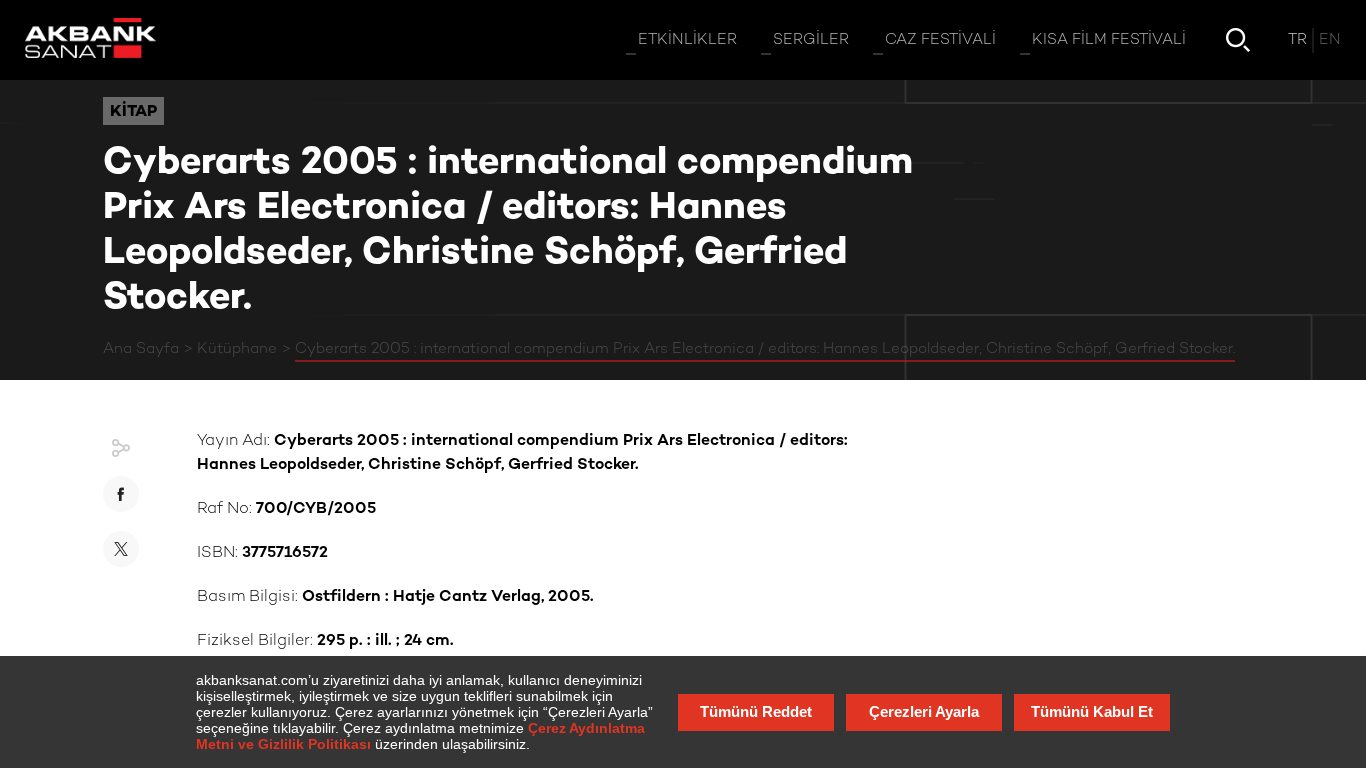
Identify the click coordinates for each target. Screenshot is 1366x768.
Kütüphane (237, 349)
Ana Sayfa (141, 349)
